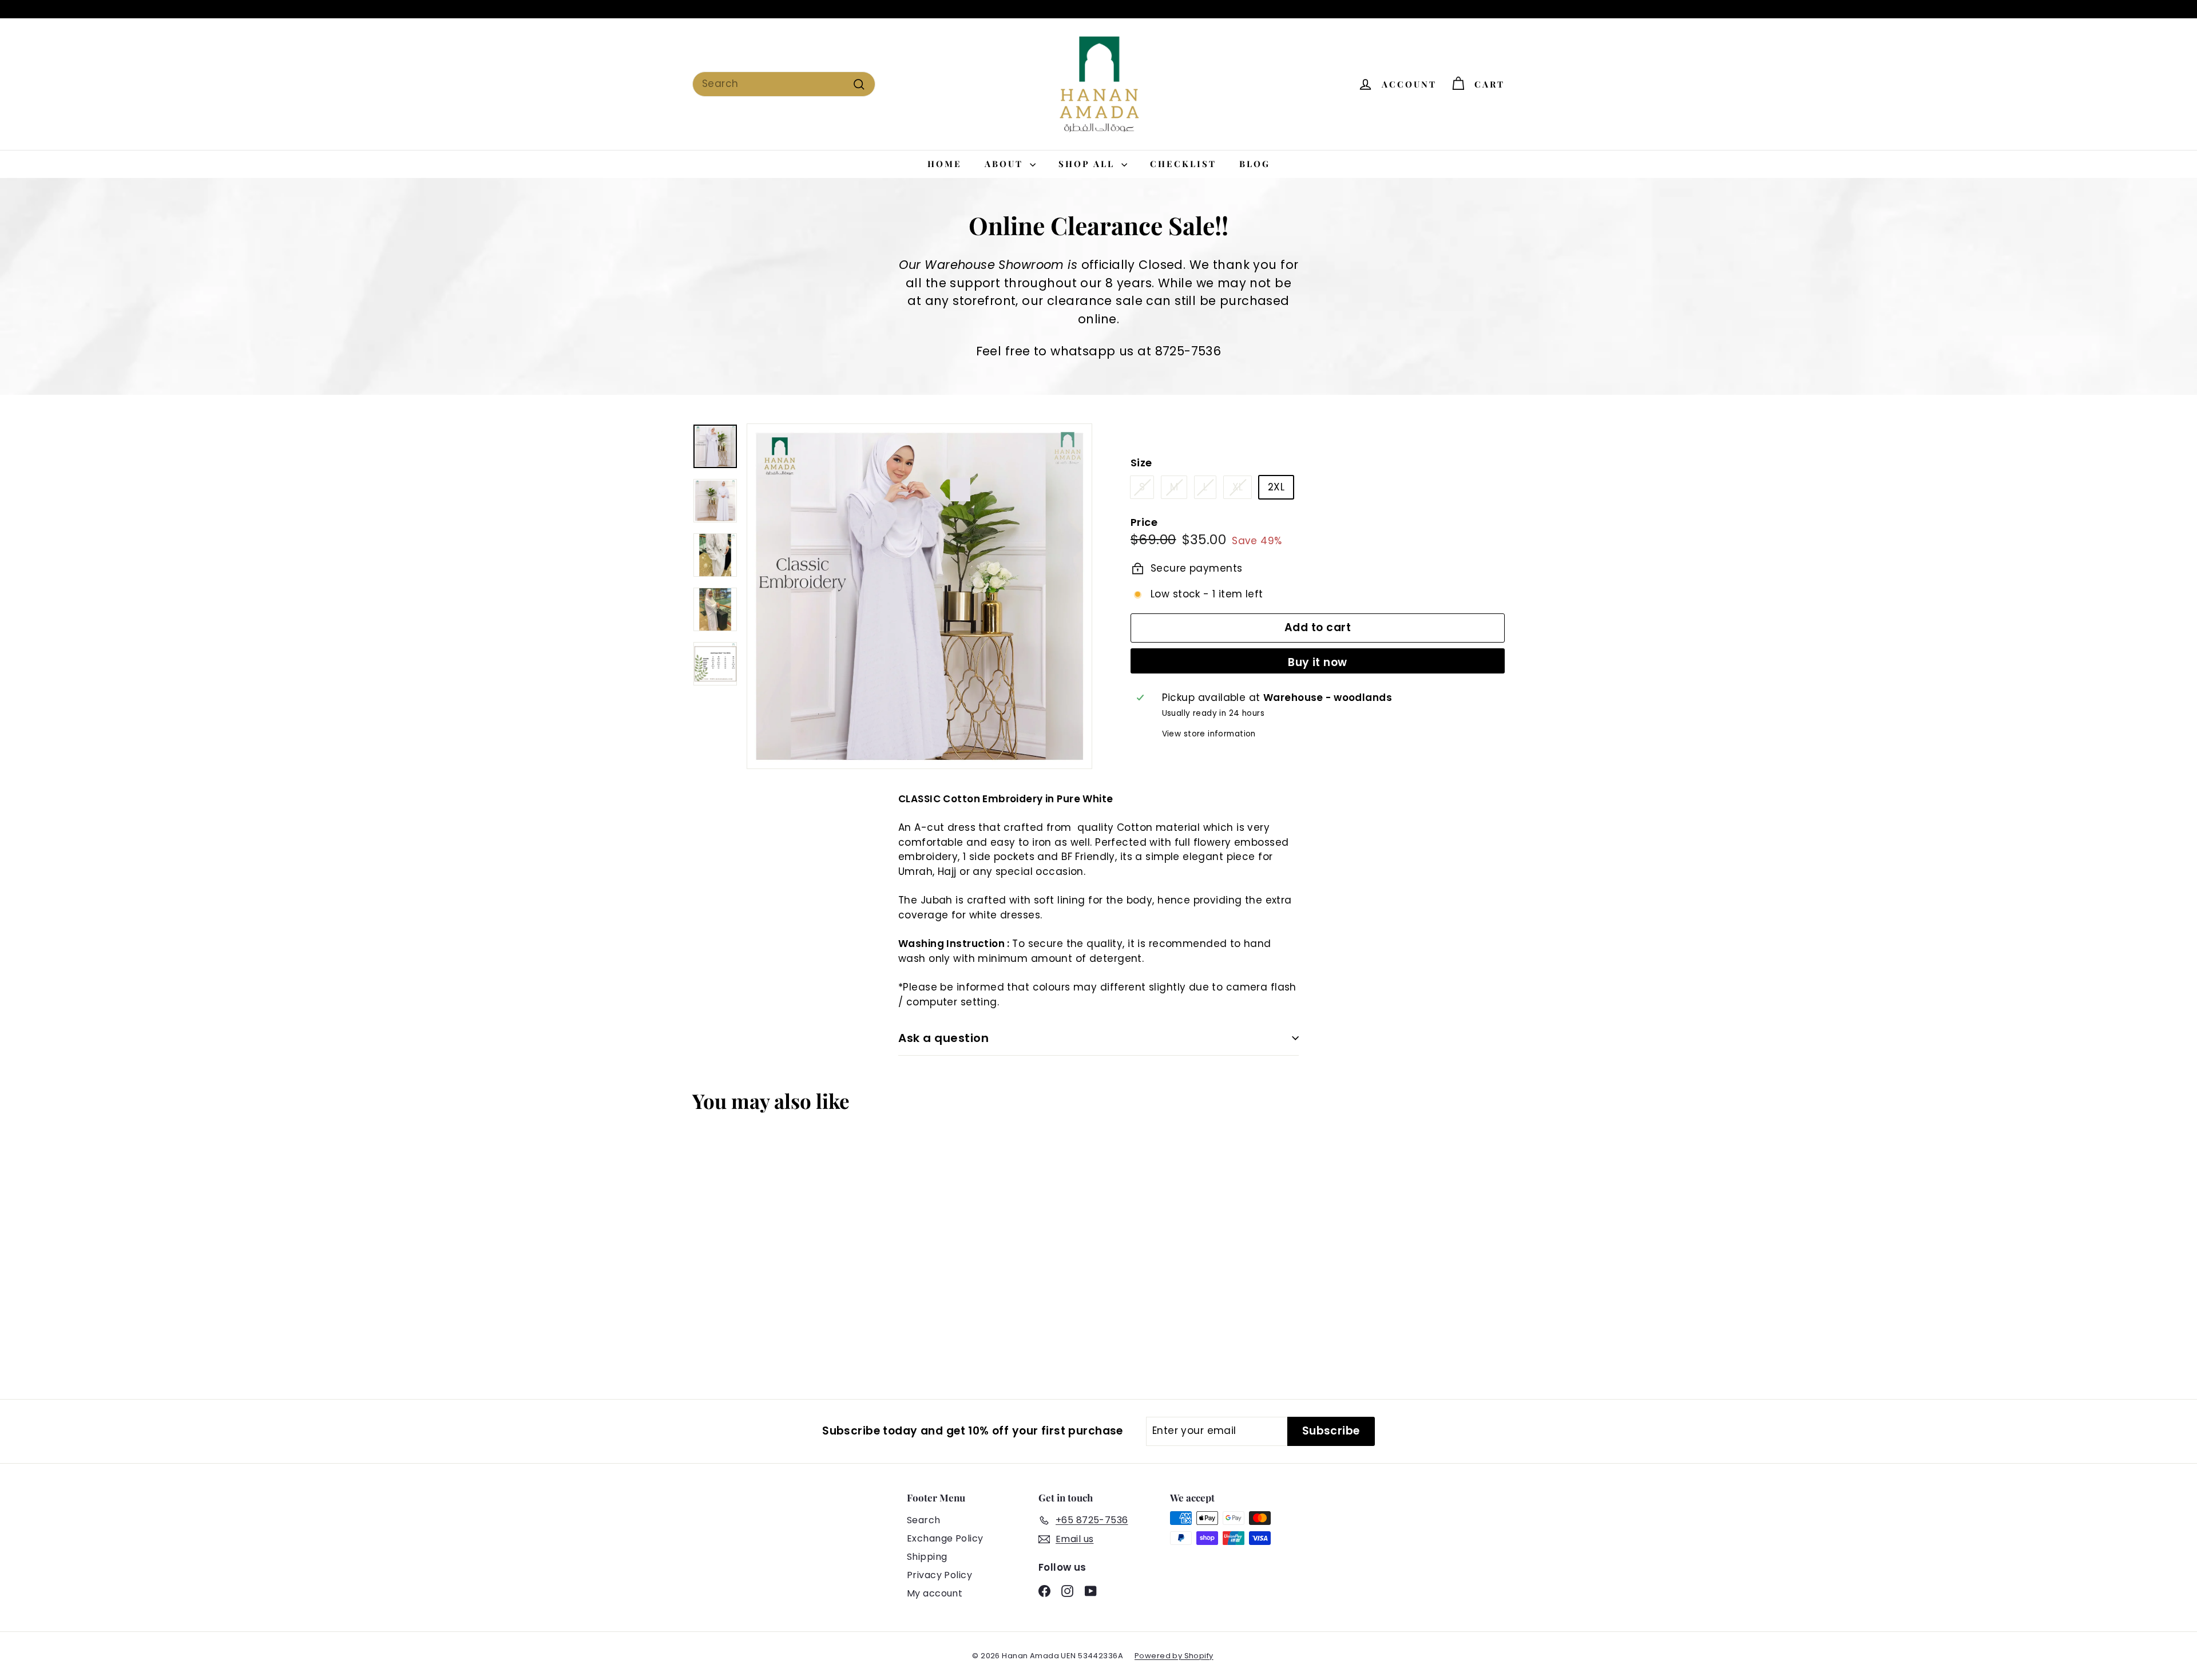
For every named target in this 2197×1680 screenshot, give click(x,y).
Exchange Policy (945, 1538)
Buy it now (1318, 662)
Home (945, 164)
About (1006, 164)
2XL (1276, 487)
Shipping (927, 1557)
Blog (1255, 164)
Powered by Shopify (1174, 1656)
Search (924, 1520)
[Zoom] (919, 596)
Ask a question (943, 1038)
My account (935, 1593)
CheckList (1183, 164)
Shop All (1088, 164)
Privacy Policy (939, 1575)
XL (1238, 487)
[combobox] (784, 84)
